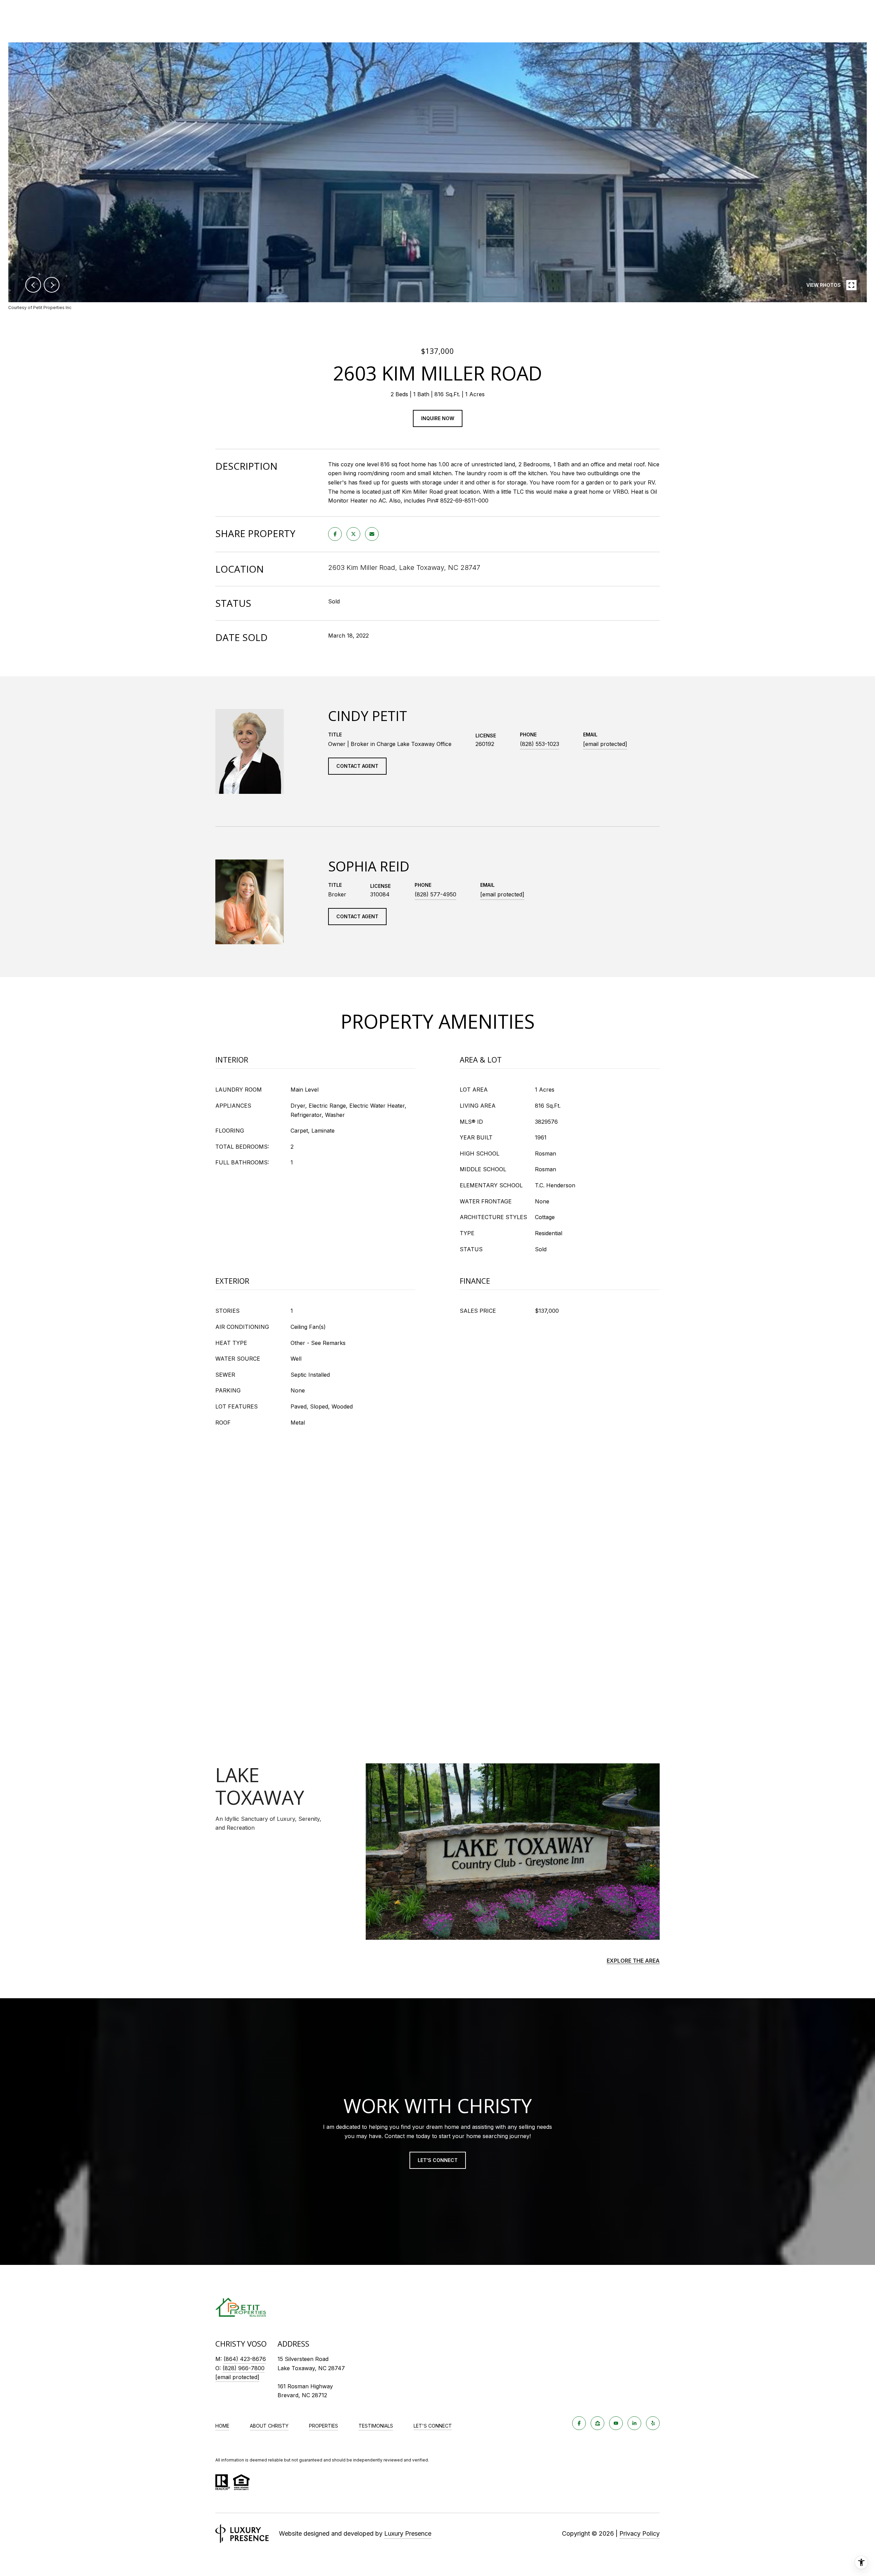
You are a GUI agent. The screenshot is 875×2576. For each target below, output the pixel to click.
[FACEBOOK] (579, 2423)
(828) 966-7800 (244, 2368)
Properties (324, 2426)
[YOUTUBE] (616, 2423)
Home (222, 2426)
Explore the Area (633, 1961)
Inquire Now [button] (438, 418)
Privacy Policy (640, 2533)
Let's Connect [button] (438, 2160)
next (52, 285)
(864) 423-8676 (245, 2359)
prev (33, 285)
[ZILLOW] (597, 2423)
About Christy (269, 2426)
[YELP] (653, 2423)
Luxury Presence (408, 2533)
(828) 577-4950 (435, 894)
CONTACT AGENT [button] (357, 766)
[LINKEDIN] (634, 2423)
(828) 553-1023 (540, 744)
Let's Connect (433, 2426)
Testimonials (376, 2426)
